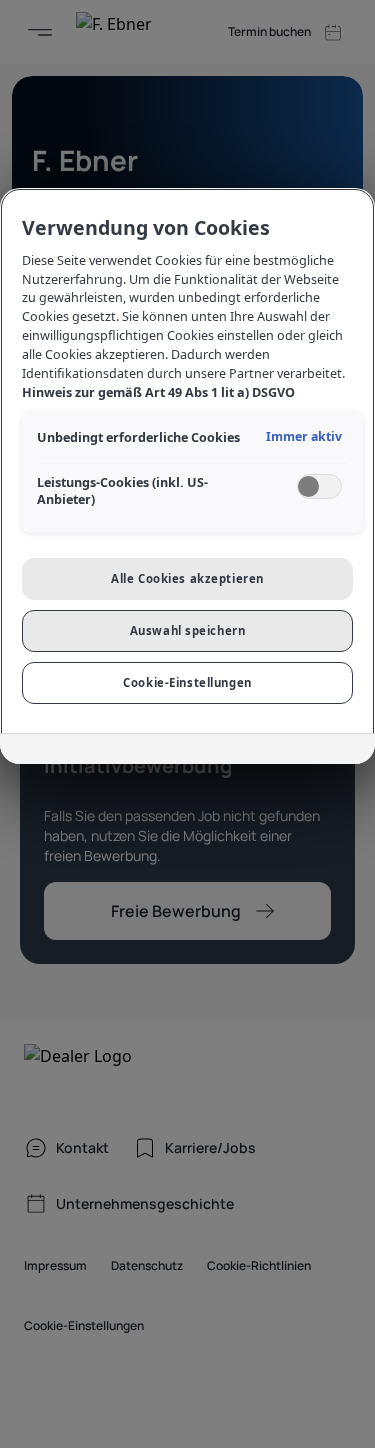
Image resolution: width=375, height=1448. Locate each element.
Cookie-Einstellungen (187, 682)
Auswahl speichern (188, 630)
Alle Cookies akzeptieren (187, 578)
